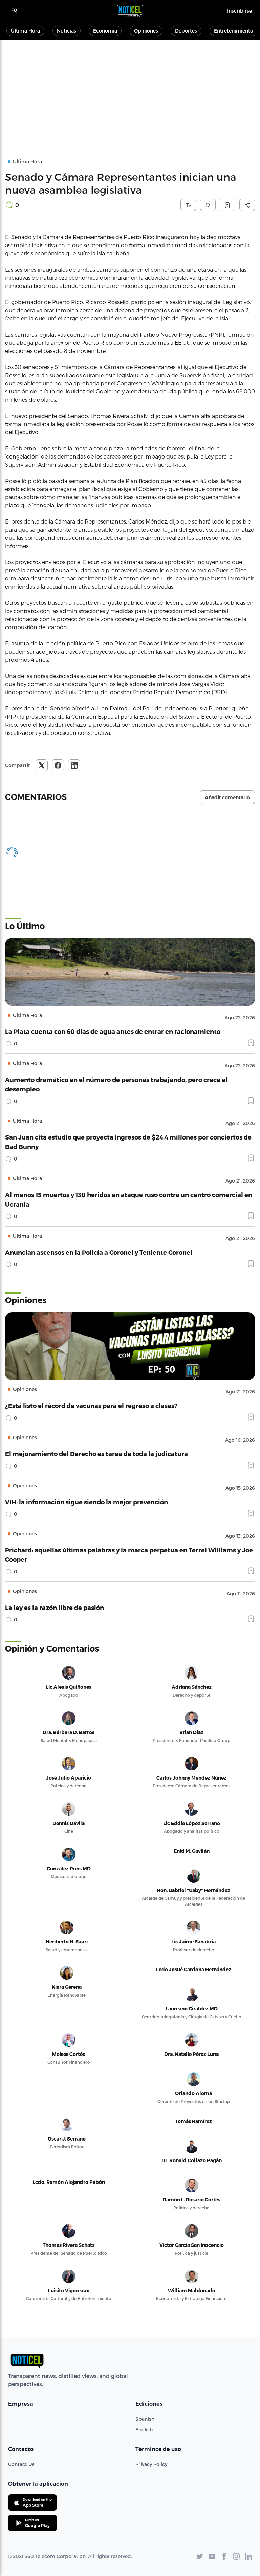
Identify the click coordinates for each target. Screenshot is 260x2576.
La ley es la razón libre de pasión (55, 1607)
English (144, 2430)
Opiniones (146, 31)
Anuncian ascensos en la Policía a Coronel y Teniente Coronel (99, 1252)
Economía (105, 31)
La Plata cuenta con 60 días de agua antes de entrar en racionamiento (113, 1031)
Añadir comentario (227, 797)
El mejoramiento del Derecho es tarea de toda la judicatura (96, 1454)
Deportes (186, 31)
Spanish (145, 2419)
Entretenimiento (234, 31)
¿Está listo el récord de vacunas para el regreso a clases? (91, 1406)
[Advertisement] (130, 91)
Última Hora (25, 31)
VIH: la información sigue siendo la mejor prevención (86, 1502)
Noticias (67, 31)
